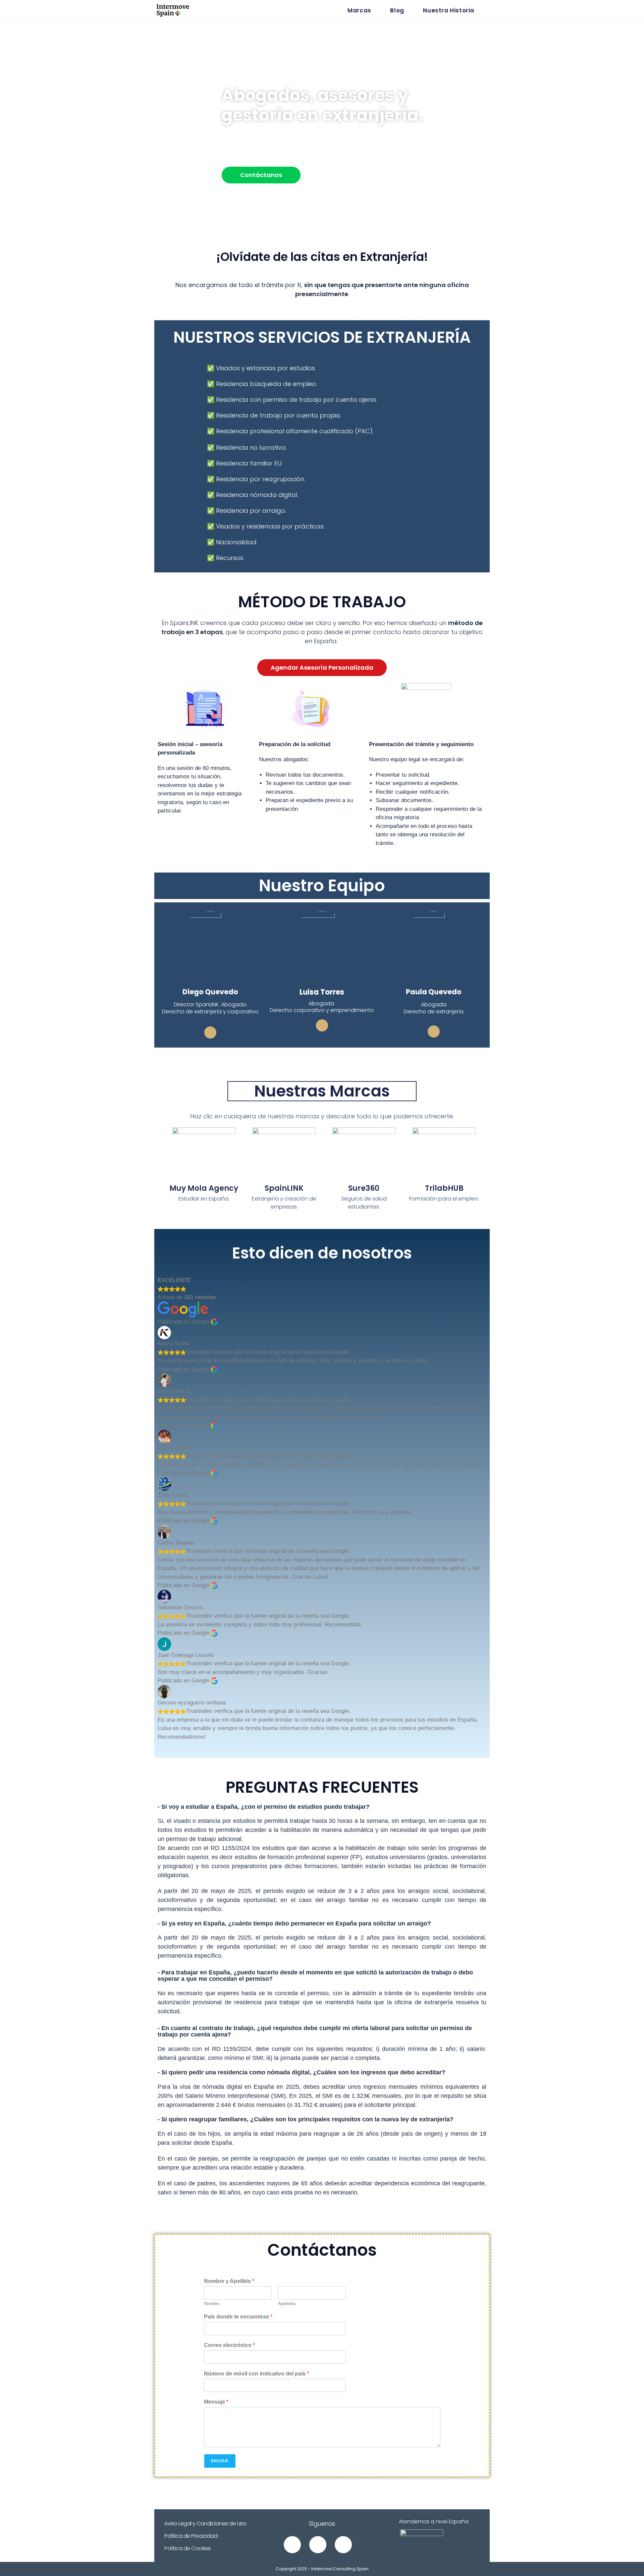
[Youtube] (318, 2545)
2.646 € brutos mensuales (251, 2105)
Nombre (211, 2304)
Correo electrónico (229, 2345)
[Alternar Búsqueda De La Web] (487, 11)
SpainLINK (284, 1188)
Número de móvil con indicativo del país (256, 2374)
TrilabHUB (444, 1188)
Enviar (220, 2461)
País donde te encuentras (238, 2317)
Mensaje (216, 2402)
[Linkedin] (210, 1032)
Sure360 (364, 1188)
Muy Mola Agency (204, 1188)
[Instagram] (292, 2545)
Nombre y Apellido (229, 2281)
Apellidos (287, 2304)
